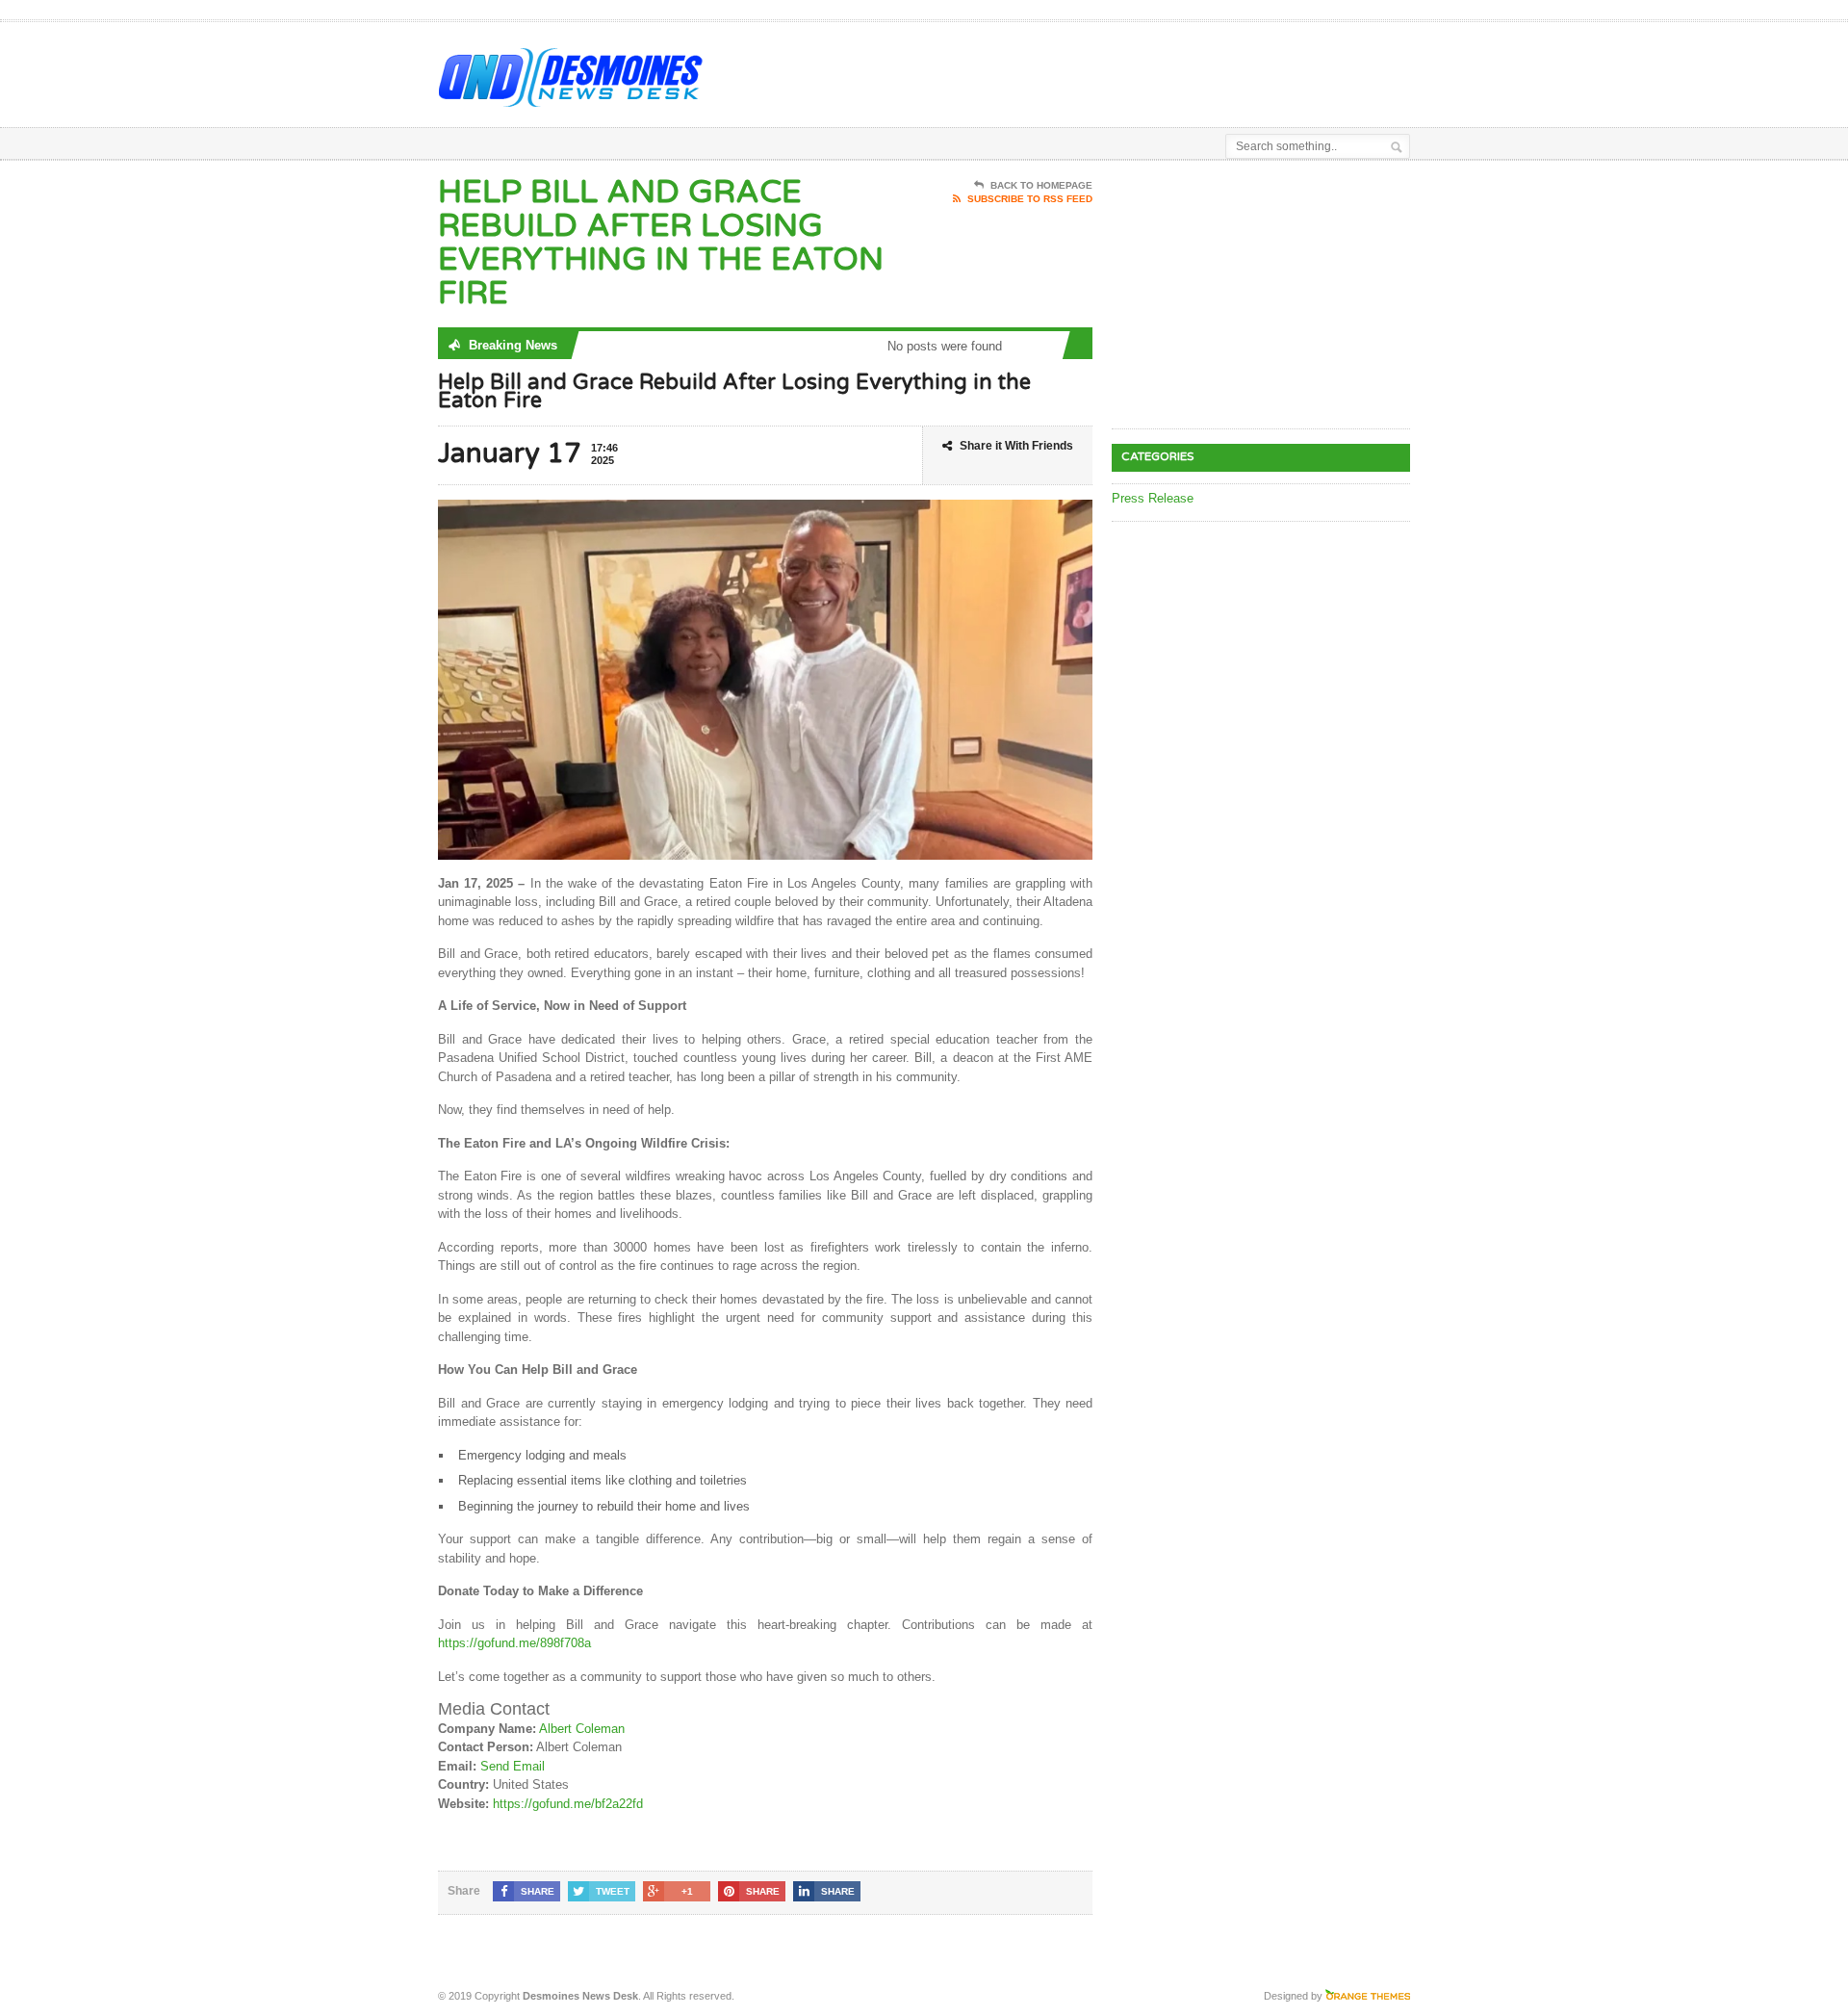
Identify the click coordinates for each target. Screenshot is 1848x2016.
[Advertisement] (1185, 70)
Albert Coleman (582, 1729)
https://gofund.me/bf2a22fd (568, 1804)
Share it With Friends (1016, 446)
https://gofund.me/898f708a (514, 1643)
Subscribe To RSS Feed (1030, 199)
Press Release (1153, 498)
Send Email (513, 1766)
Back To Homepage (1041, 185)
